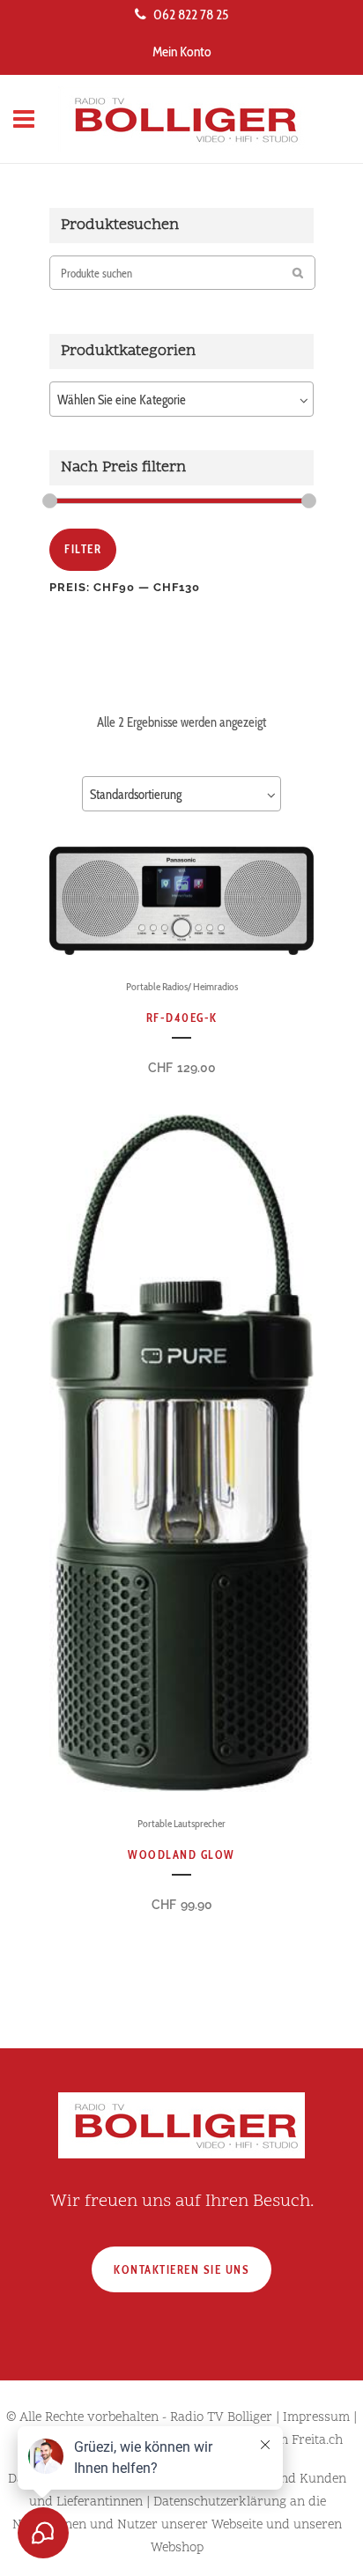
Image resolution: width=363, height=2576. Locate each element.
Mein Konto (182, 52)
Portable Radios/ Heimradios (182, 986)
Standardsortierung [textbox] (136, 795)
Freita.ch (317, 2441)
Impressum (316, 2418)
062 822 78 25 (191, 15)
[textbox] (181, 400)
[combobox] (181, 399)
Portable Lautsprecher (181, 1823)
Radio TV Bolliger (221, 2418)
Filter (83, 549)
